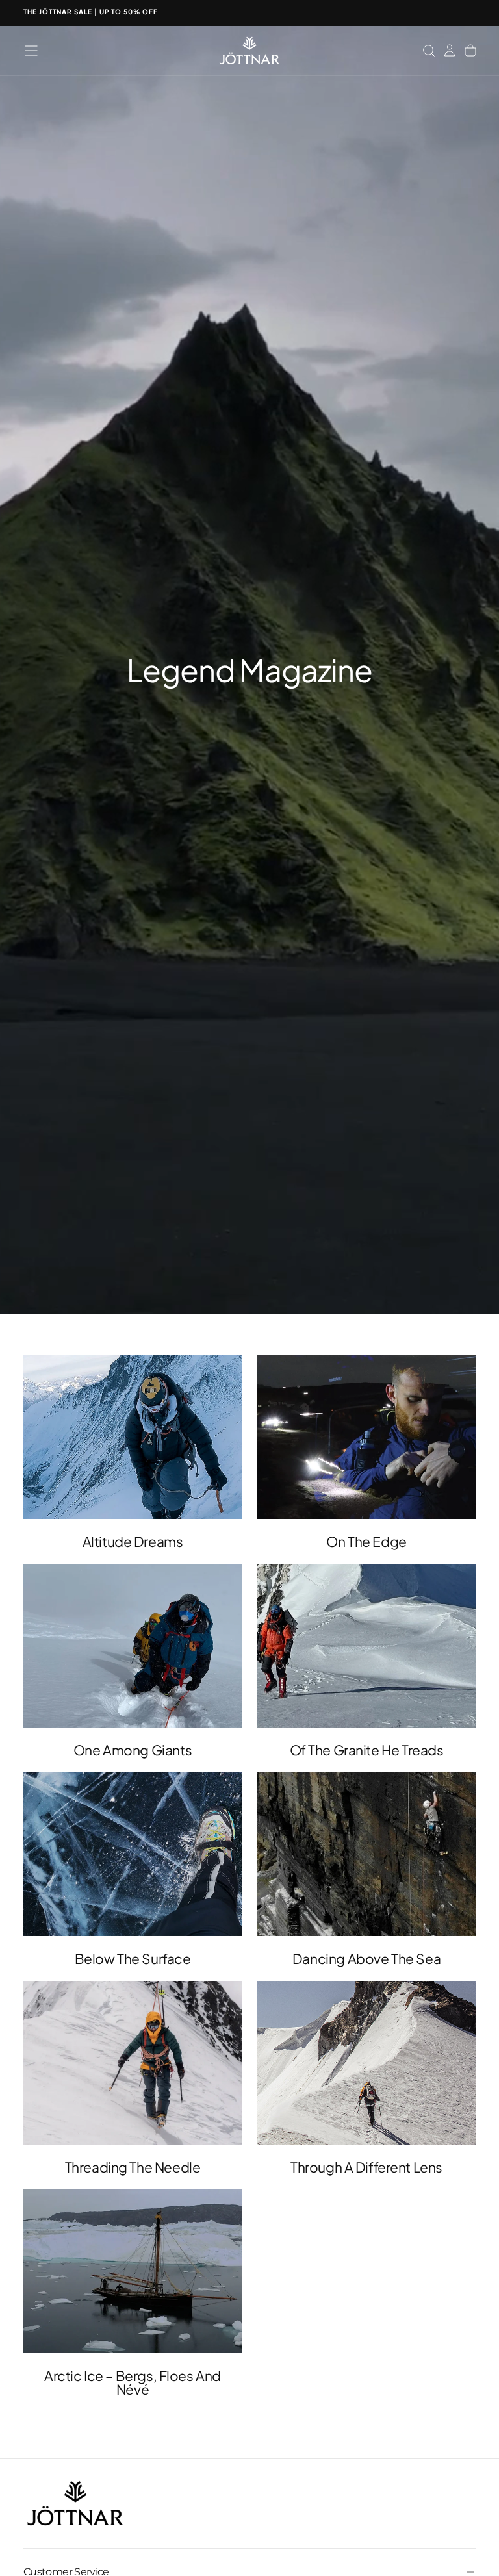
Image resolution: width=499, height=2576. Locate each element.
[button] (31, 51)
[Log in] (450, 51)
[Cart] (470, 51)
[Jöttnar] (75, 2504)
